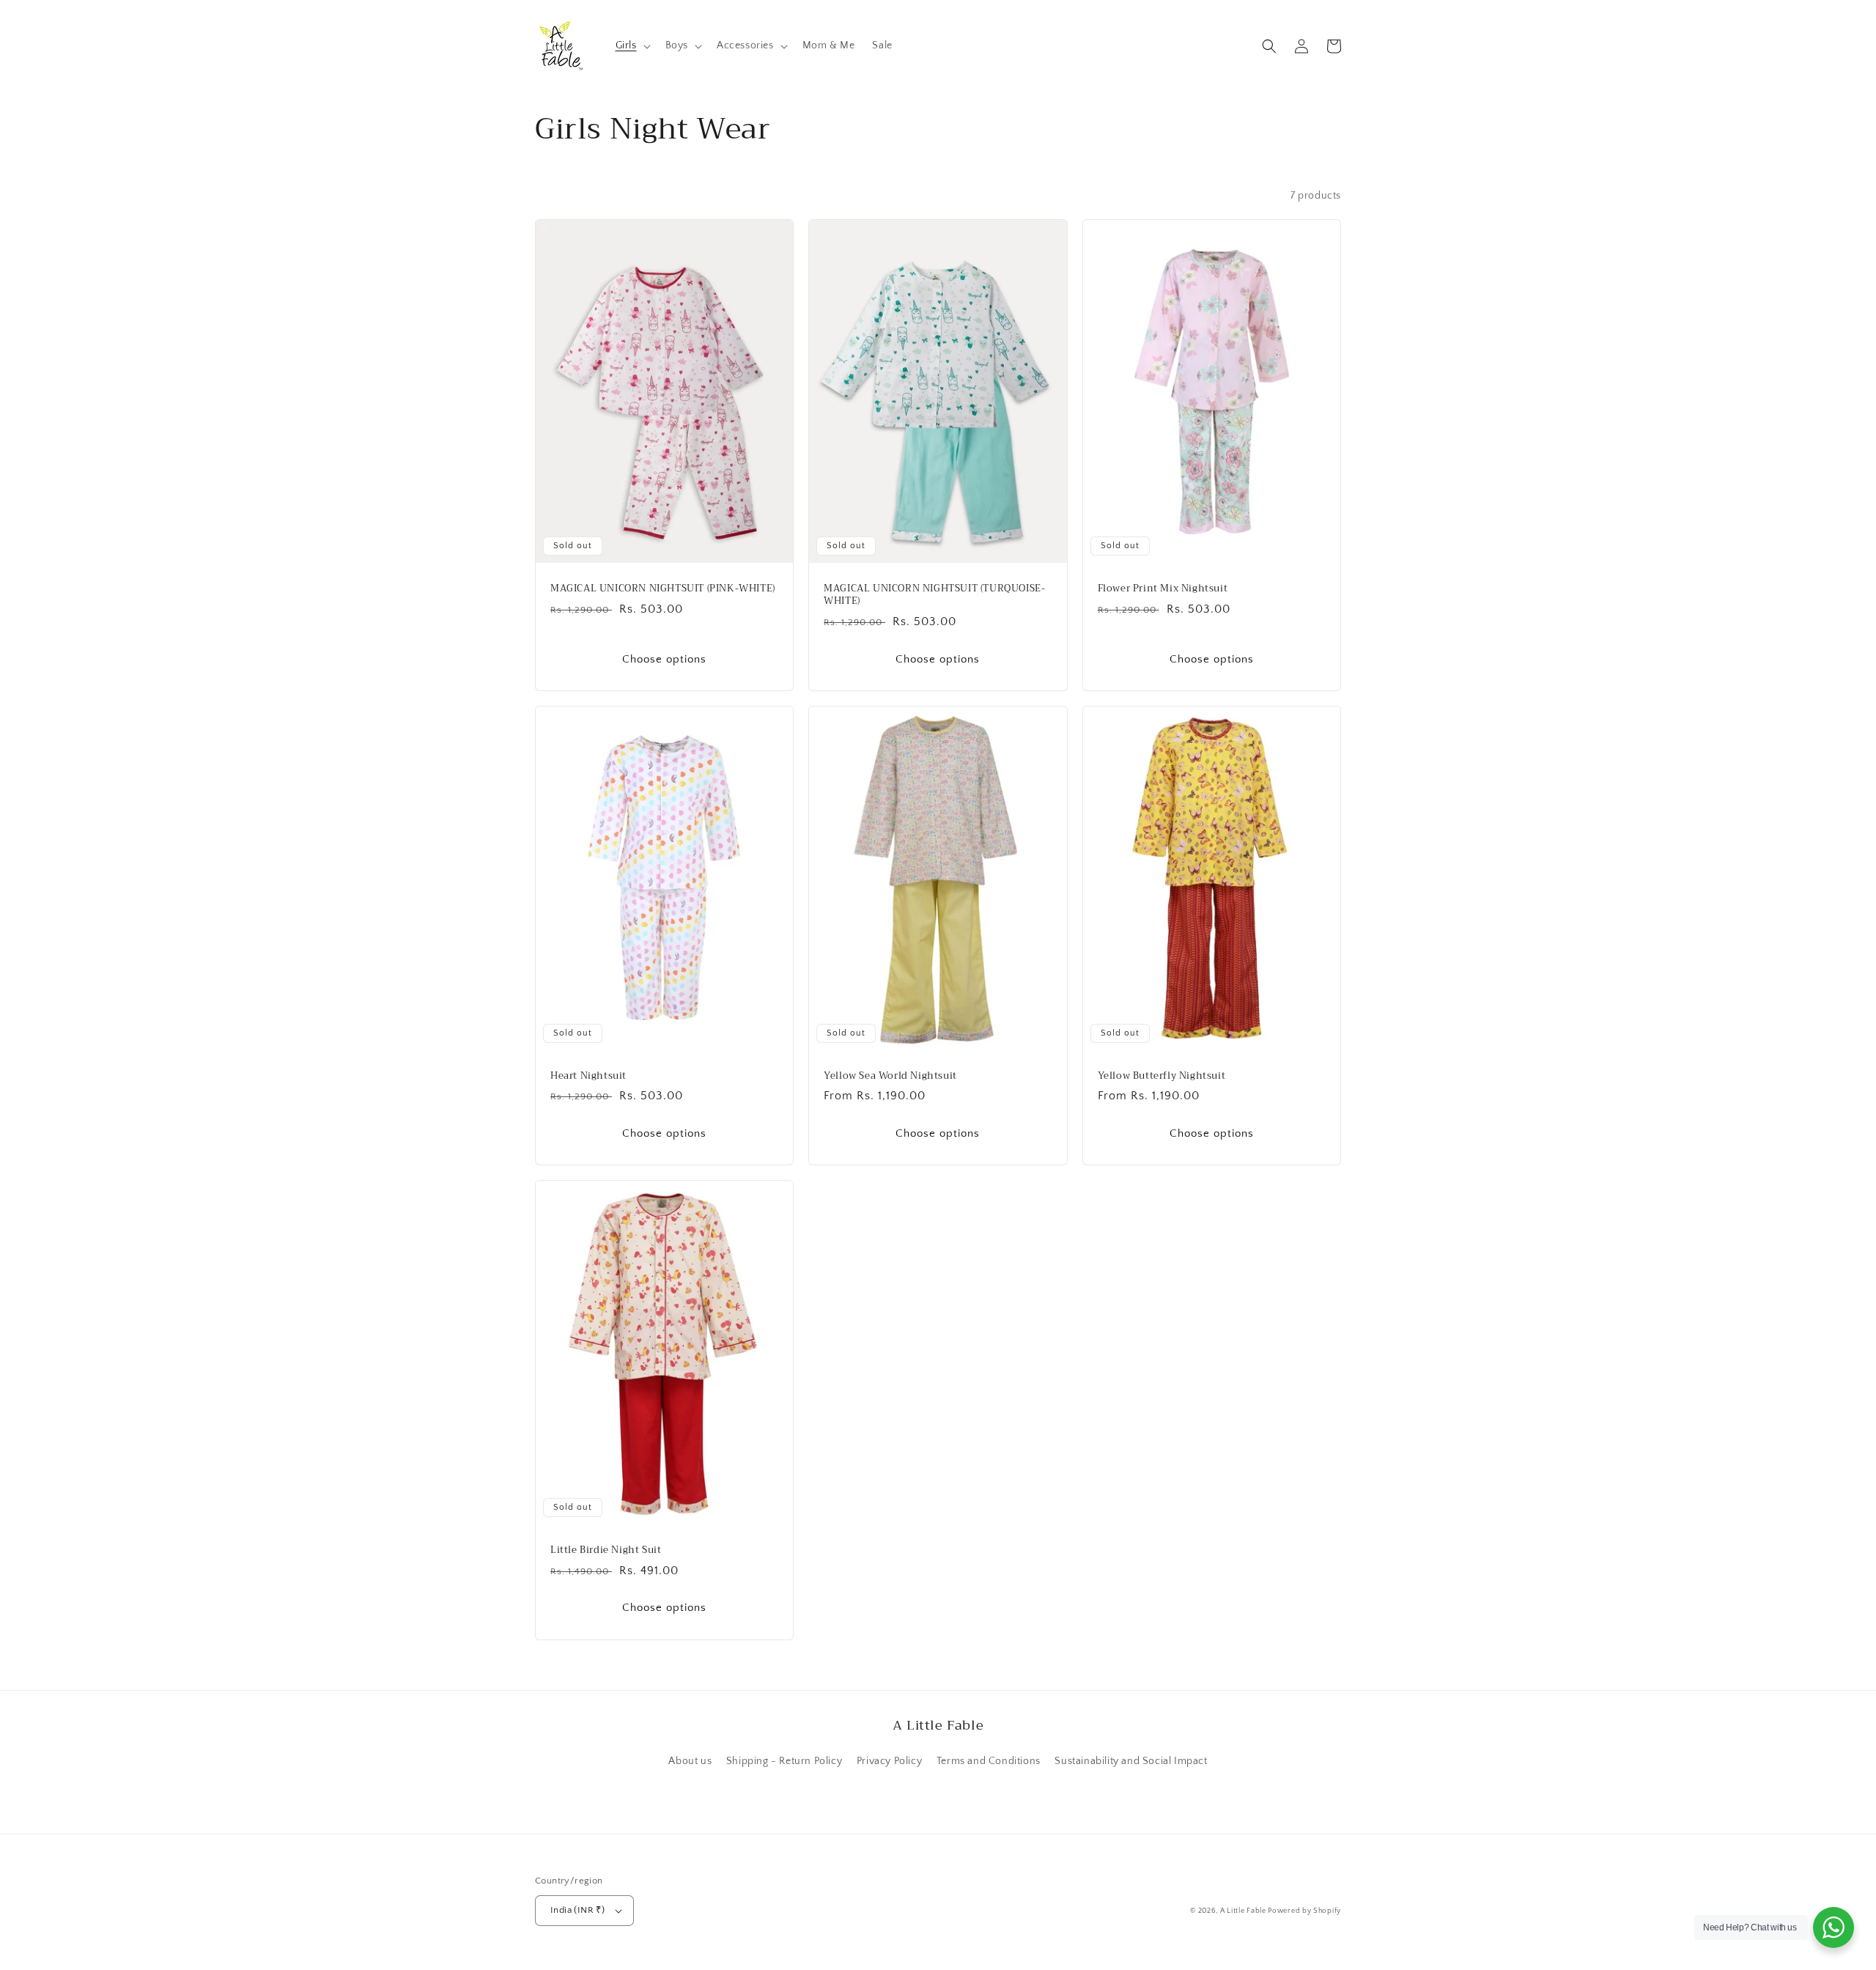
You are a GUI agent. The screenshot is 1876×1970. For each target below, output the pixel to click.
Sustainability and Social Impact (1131, 1761)
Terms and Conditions (989, 1761)
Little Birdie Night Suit (606, 1550)
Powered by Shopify (1304, 1911)
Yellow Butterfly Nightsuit (1162, 1076)
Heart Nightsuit (588, 1076)
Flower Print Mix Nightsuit (1163, 589)
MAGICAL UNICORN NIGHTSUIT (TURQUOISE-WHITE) (934, 595)
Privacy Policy (889, 1761)
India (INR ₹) (577, 1910)
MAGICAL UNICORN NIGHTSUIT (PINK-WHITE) (663, 589)
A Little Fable (1244, 1911)
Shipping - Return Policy (784, 1761)
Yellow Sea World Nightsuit (890, 1076)
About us (690, 1761)
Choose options (664, 659)
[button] (632, 45)
